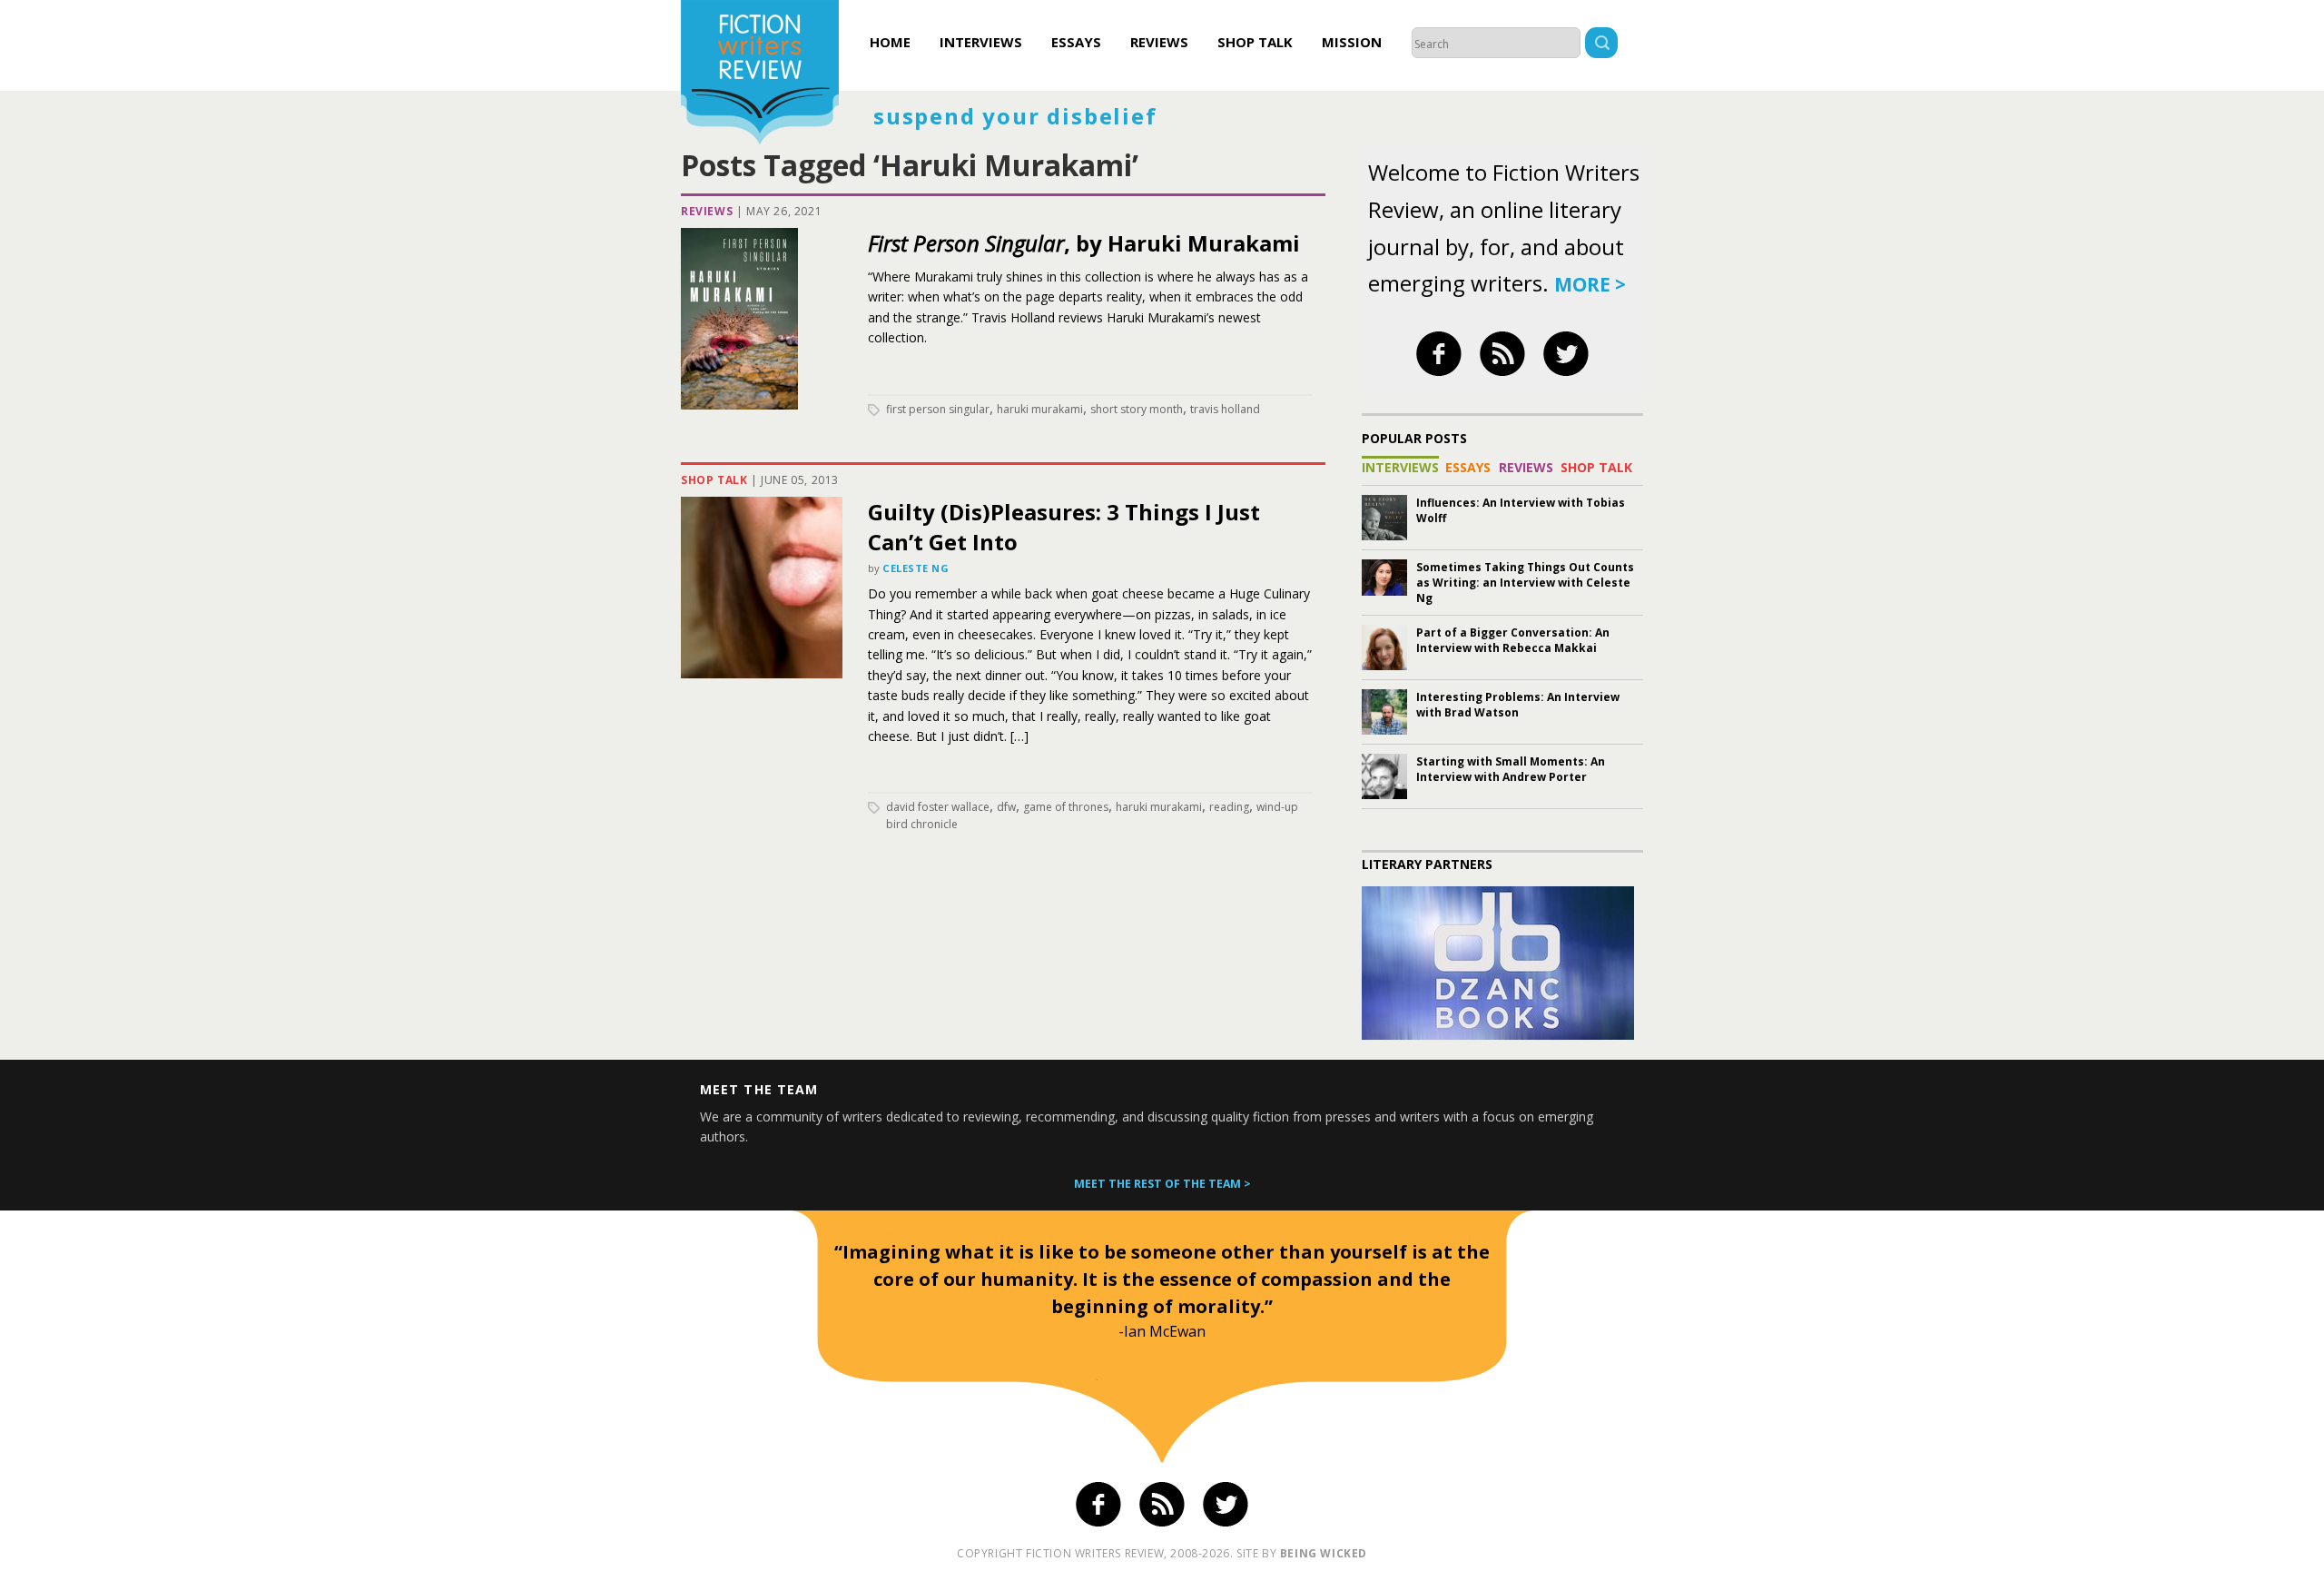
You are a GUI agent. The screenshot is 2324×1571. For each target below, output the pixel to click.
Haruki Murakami (1040, 409)
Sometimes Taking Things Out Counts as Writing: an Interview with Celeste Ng (1525, 583)
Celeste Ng (916, 568)
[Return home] (760, 74)
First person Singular (938, 409)
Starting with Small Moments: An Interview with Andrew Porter (1511, 769)
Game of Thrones (1066, 807)
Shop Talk (1255, 42)
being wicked (1324, 1553)
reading (1229, 807)
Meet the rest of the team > (1162, 1184)
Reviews (1159, 42)
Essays (1076, 42)
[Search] (1601, 45)
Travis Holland (1225, 409)
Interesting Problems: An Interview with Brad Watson (1518, 705)
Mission (1352, 42)
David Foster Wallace (938, 807)
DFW (1006, 807)
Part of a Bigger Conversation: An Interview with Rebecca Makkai (1513, 640)
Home (890, 42)
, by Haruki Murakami (1084, 243)
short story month (1137, 409)
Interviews (981, 42)
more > (1590, 284)
